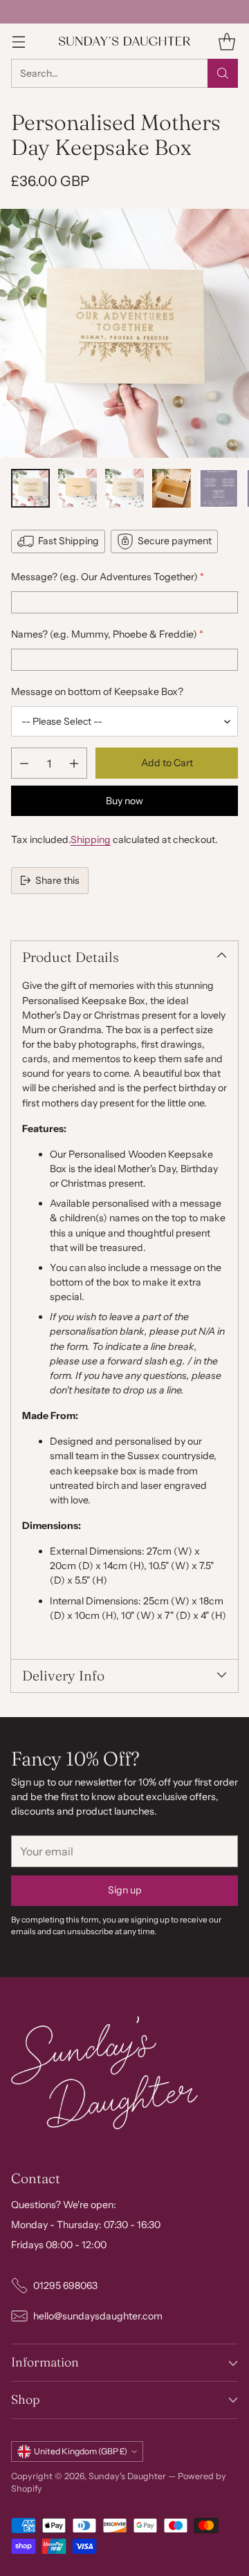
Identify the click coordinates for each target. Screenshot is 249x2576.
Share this (57, 880)
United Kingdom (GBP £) (81, 2451)
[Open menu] (18, 41)
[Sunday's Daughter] (124, 41)
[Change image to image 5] (219, 488)
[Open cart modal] (227, 41)
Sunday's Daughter (127, 2476)
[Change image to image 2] (77, 488)
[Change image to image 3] (124, 488)
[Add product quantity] (74, 763)
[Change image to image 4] (172, 488)
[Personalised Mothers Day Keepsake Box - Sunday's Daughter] (124, 333)
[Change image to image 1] (30, 488)
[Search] (223, 73)
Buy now (124, 801)
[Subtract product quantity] (24, 763)
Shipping (91, 840)
